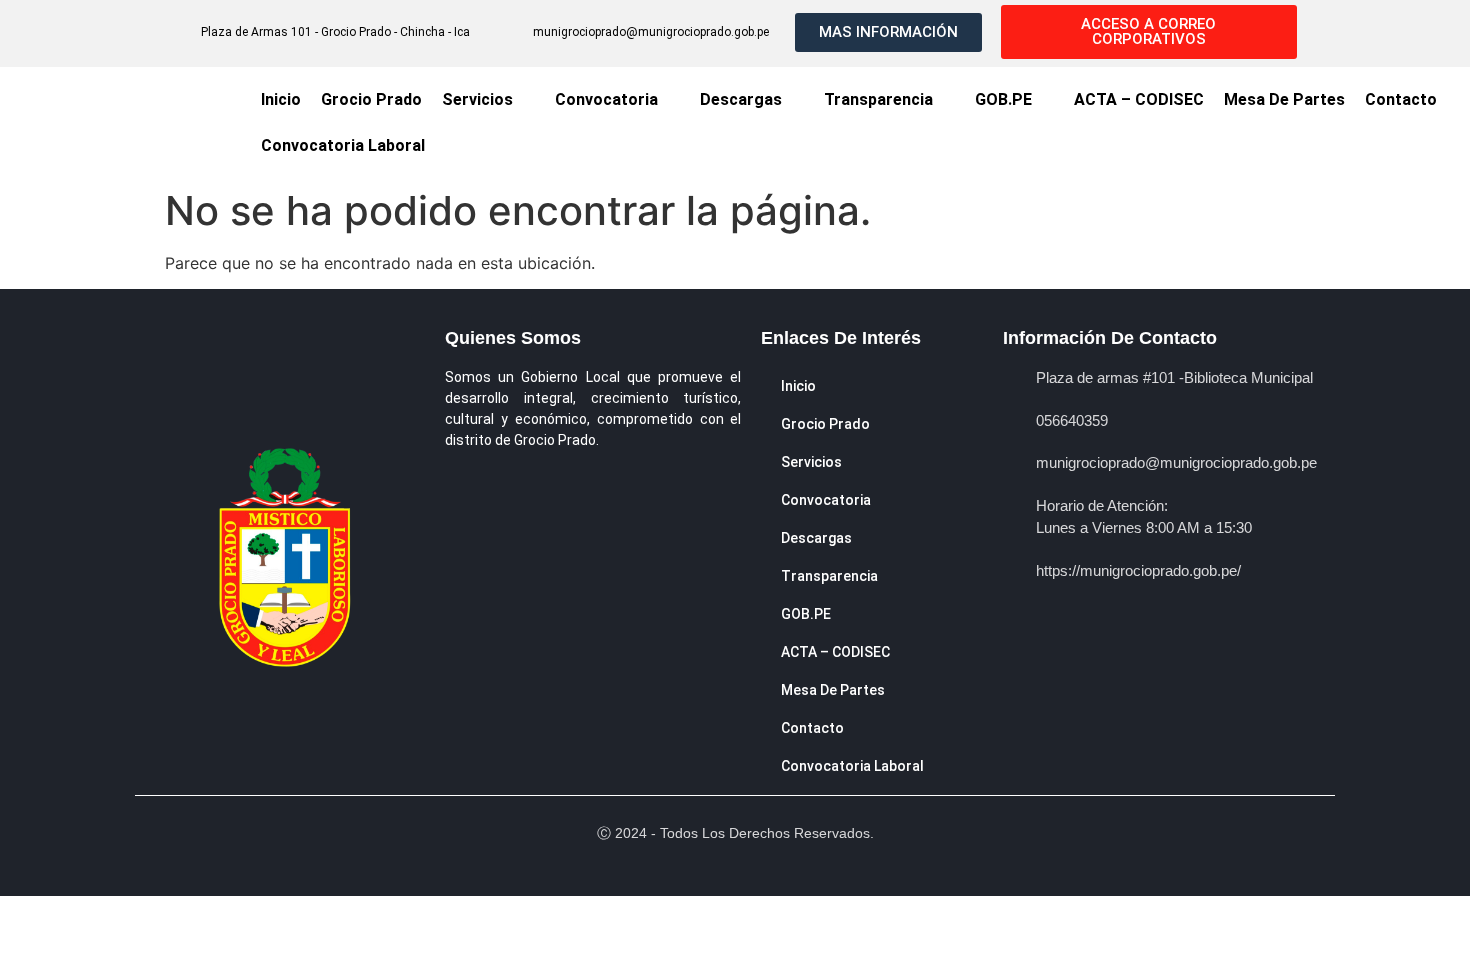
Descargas (741, 99)
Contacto (1401, 99)
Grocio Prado (371, 99)
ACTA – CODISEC (1139, 99)
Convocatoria (606, 99)
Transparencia (878, 99)
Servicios (477, 99)
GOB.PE (1003, 99)
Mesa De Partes (1284, 99)
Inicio (281, 99)
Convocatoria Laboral (343, 145)
